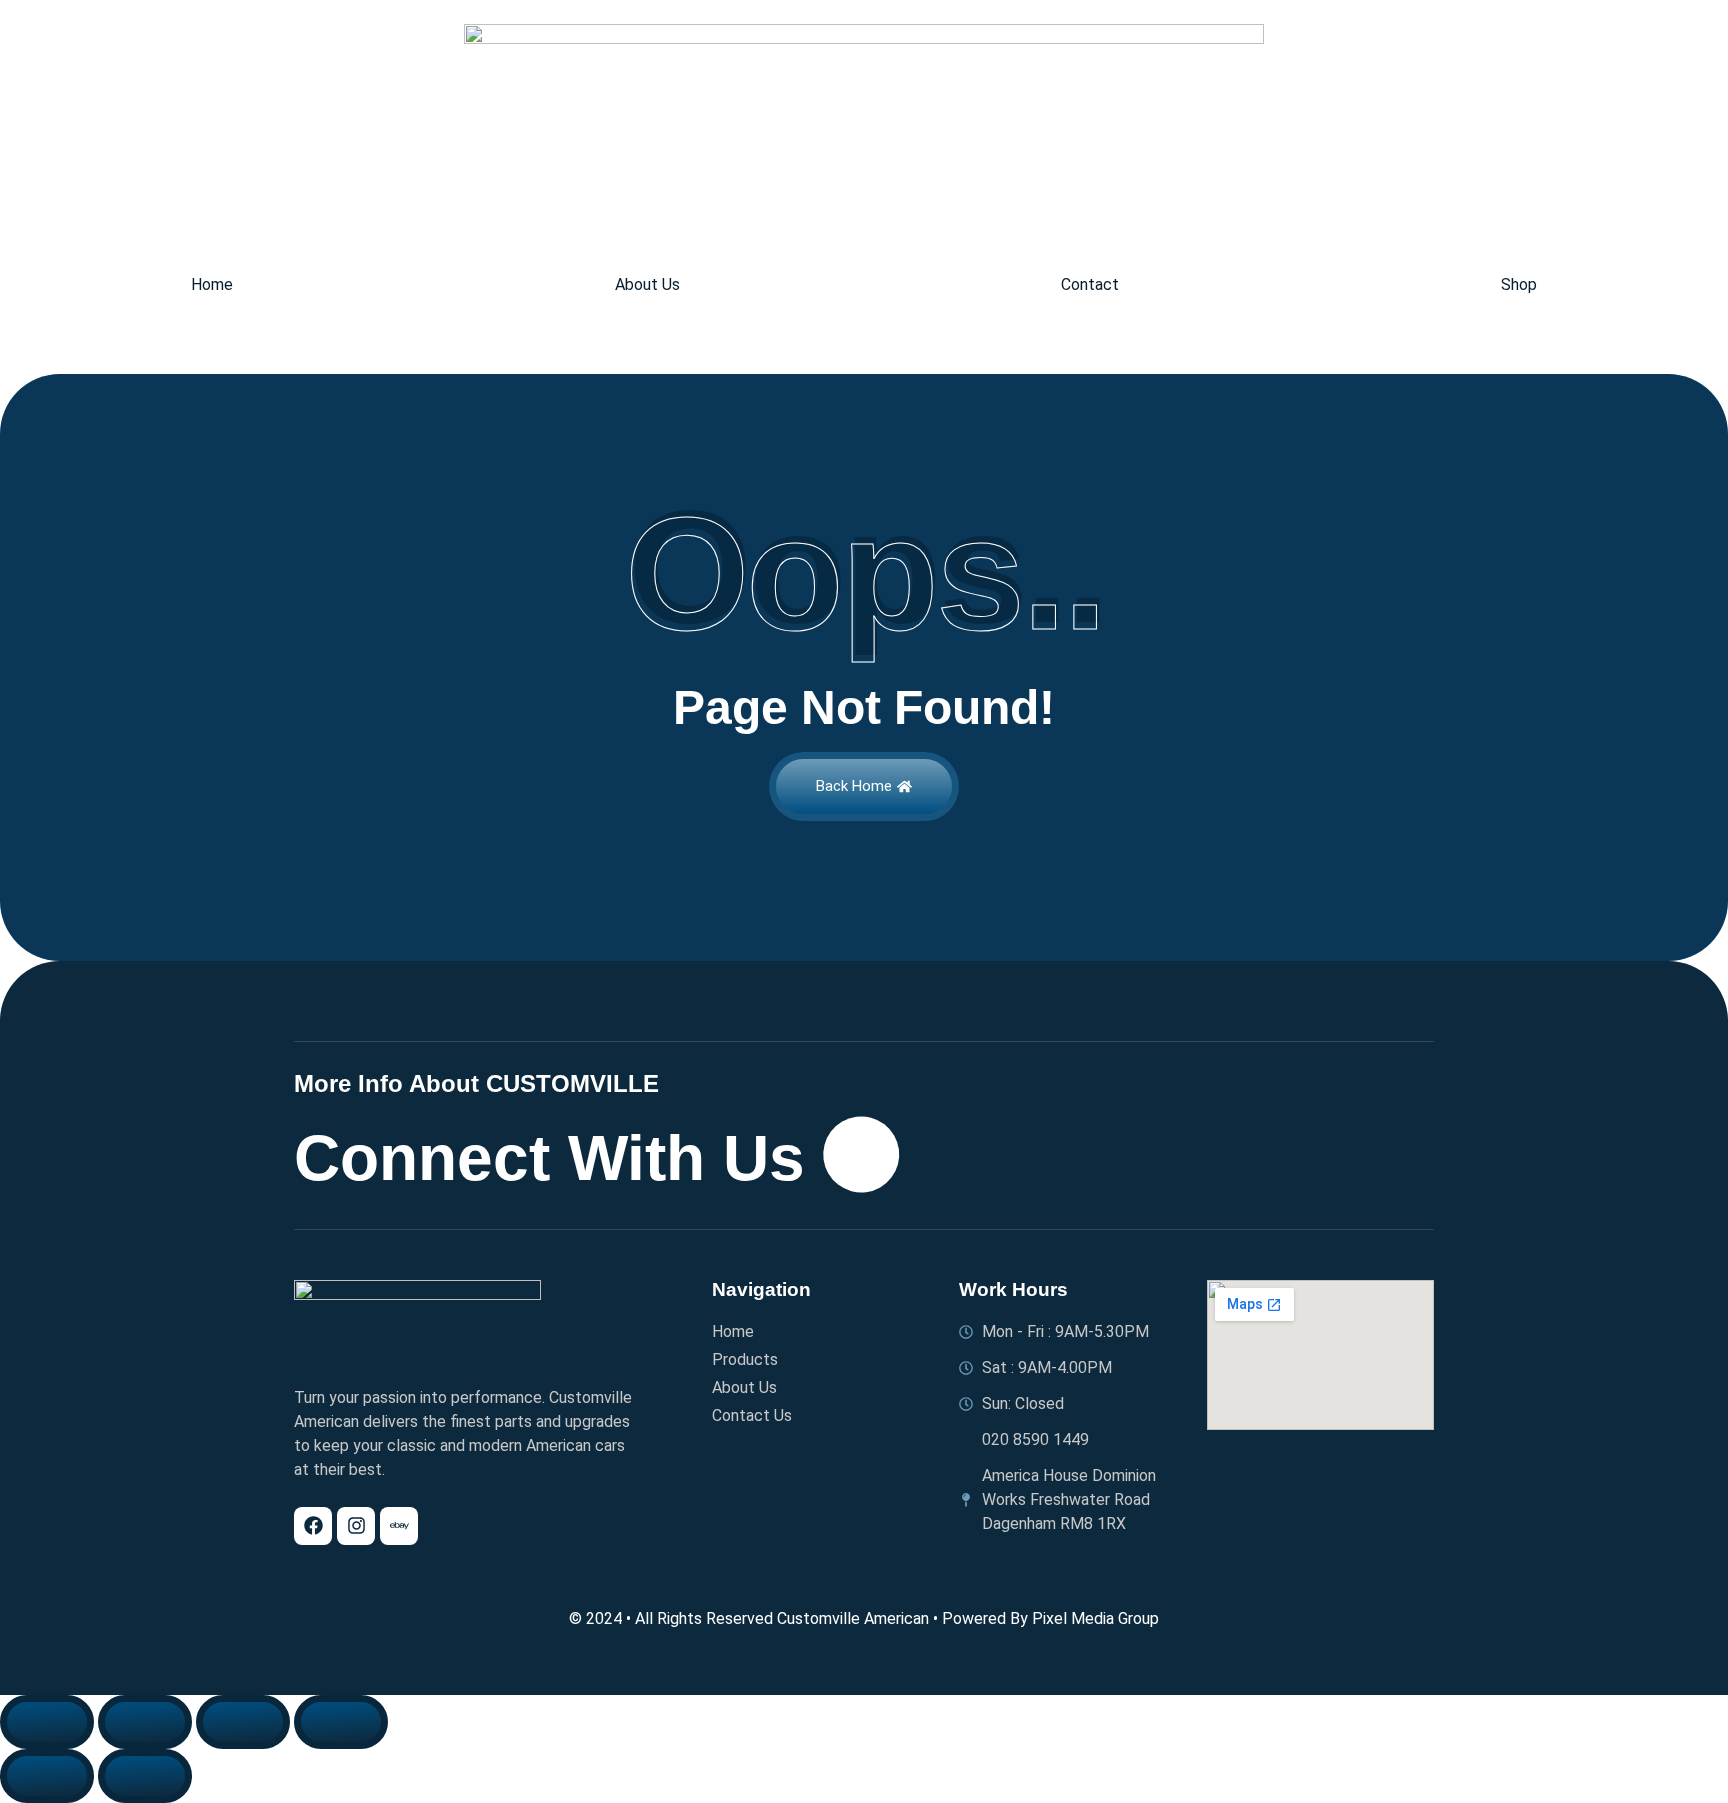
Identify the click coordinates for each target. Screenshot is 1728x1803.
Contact (1090, 285)
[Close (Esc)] (341, 1722)
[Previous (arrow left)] (47, 1776)
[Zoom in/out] (47, 1722)
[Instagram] (356, 1526)
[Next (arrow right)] (145, 1776)
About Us (647, 285)
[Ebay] (399, 1526)
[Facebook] (313, 1526)
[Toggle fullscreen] (145, 1722)
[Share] (243, 1722)
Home (212, 285)
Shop (1519, 285)
